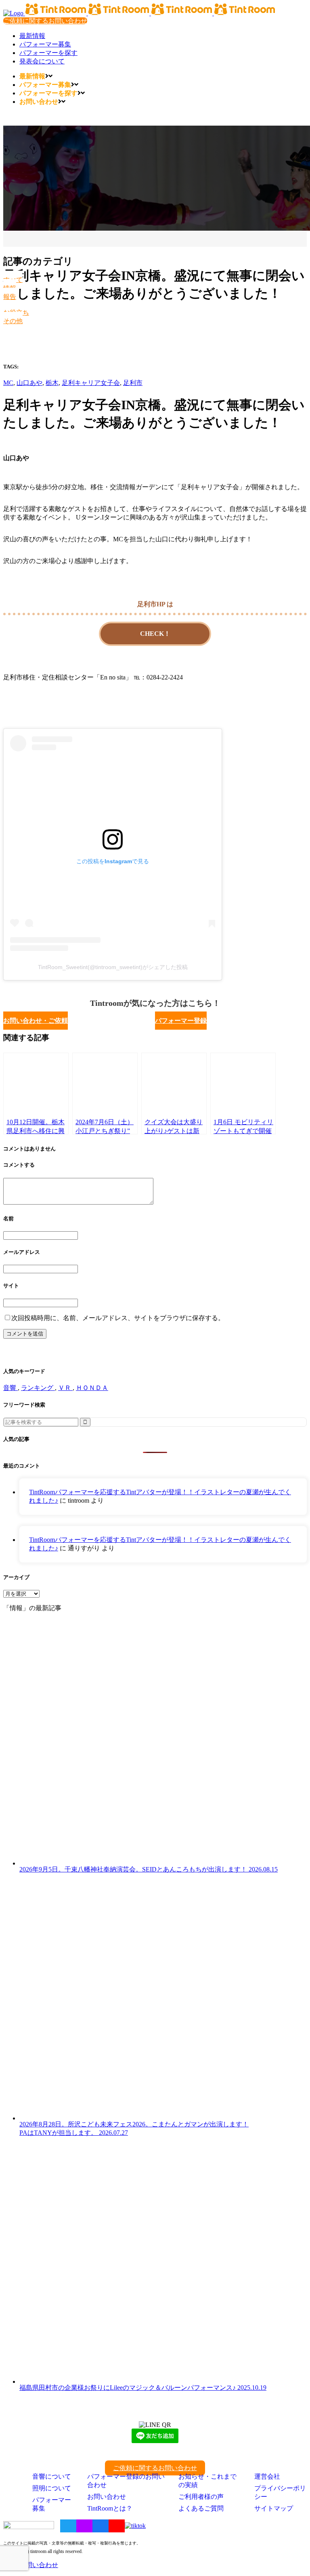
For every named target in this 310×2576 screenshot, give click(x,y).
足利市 (133, 383)
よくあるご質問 (201, 2508)
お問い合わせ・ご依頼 (36, 1021)
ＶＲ (65, 1388)
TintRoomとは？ (110, 2508)
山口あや (29, 383)
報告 (10, 297)
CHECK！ (155, 634)
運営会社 (267, 2476)
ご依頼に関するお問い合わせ (45, 21)
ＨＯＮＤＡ (92, 1388)
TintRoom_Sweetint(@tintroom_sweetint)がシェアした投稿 (113, 967)
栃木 (52, 383)
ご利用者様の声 (201, 2497)
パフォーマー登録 (181, 1021)
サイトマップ (274, 2508)
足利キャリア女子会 (91, 383)
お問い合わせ (107, 2497)
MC (8, 383)
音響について (52, 2476)
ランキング (38, 1388)
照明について (52, 2488)
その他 (13, 321)
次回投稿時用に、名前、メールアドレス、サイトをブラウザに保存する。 (118, 1318)
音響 (10, 1388)
